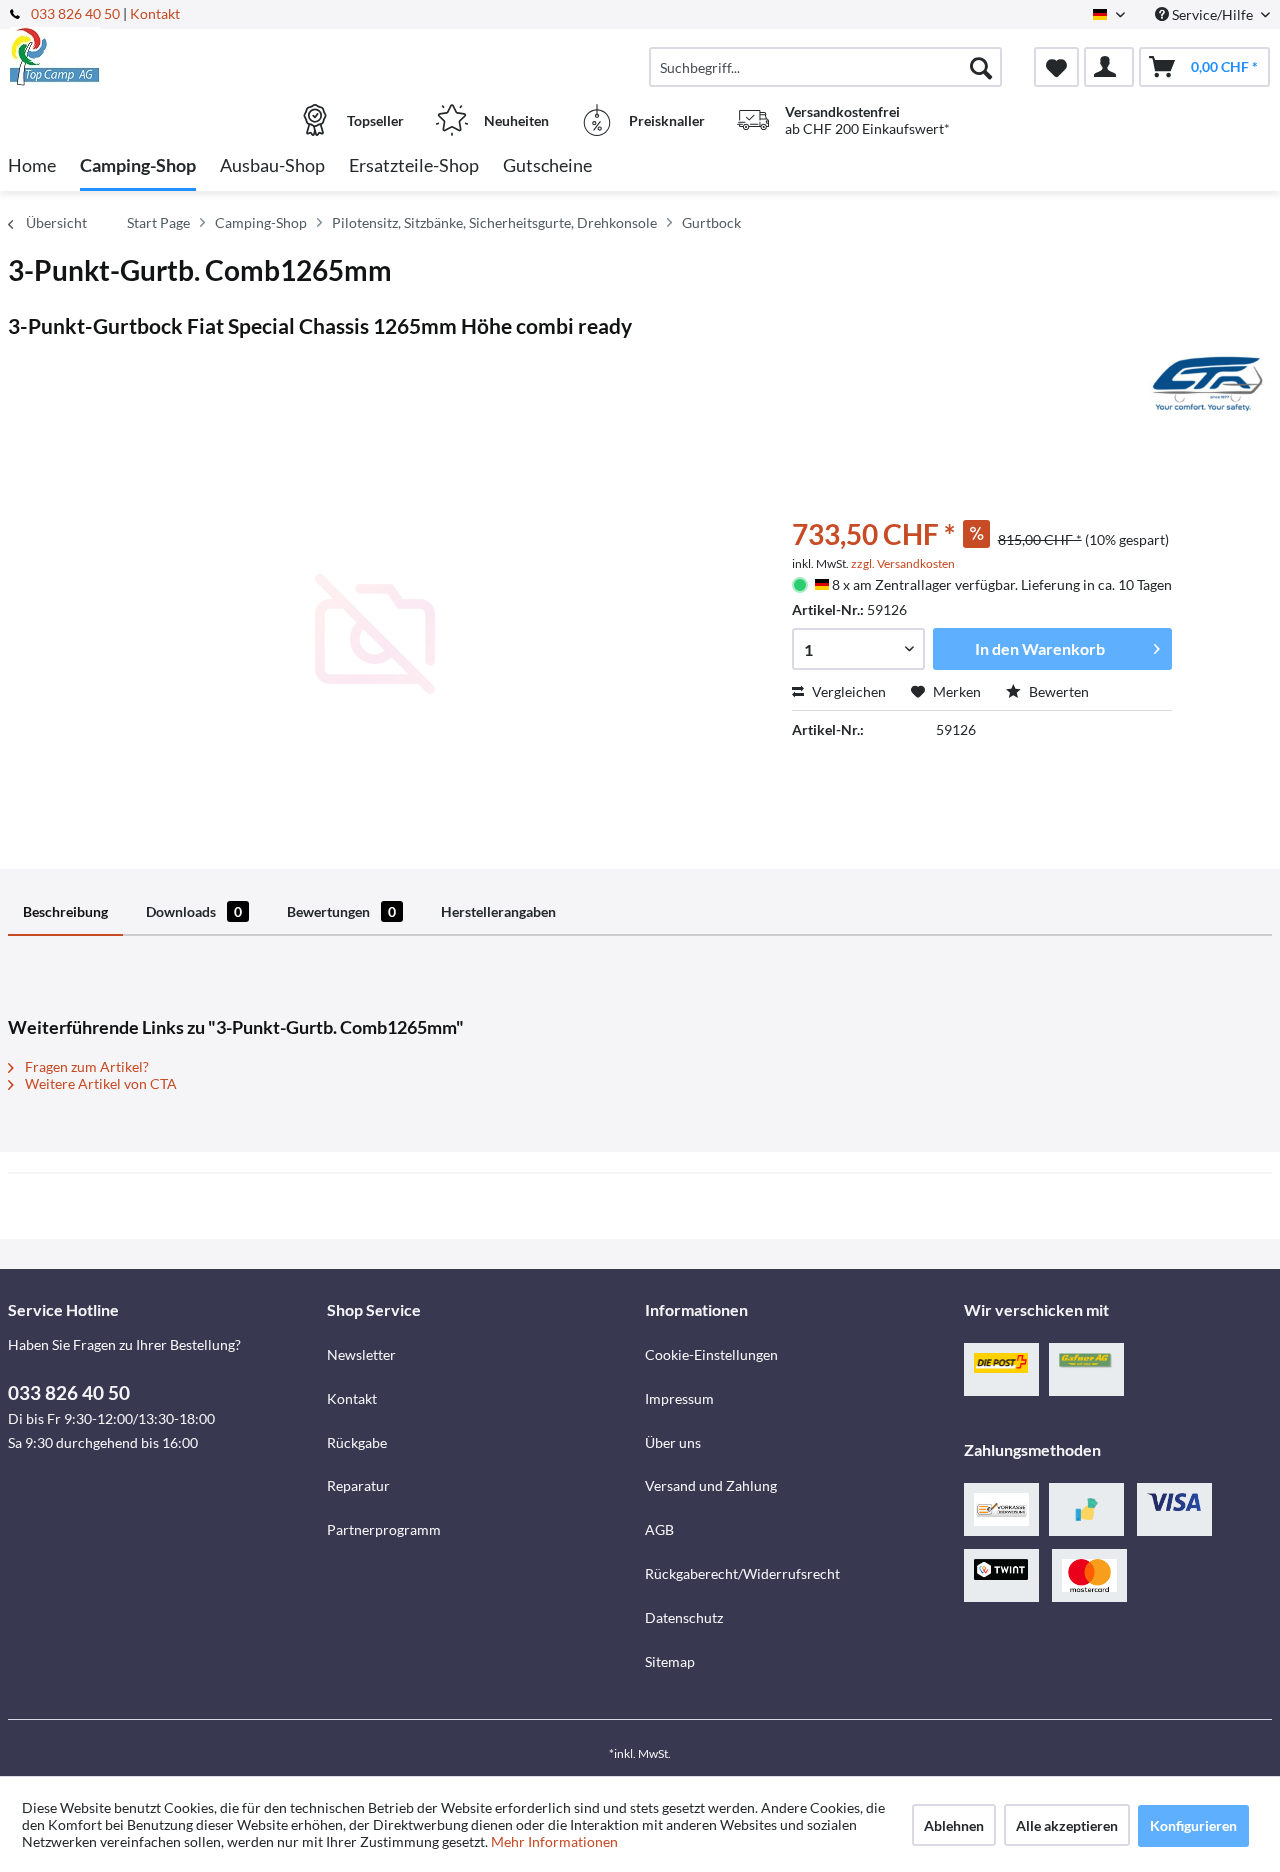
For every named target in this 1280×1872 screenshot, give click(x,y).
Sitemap (670, 1661)
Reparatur (358, 1485)
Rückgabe (357, 1442)
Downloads (194, 911)
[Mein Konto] (1109, 67)
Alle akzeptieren (1067, 1825)
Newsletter (361, 1354)
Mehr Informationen (554, 1841)
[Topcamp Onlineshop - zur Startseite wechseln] (165, 57)
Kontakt (155, 13)
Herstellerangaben (498, 911)
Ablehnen (954, 1825)
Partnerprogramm (384, 1529)
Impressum (679, 1398)
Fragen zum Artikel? (85, 1066)
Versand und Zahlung (711, 1485)
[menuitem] (825, 67)
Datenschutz (684, 1617)
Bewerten (1057, 691)
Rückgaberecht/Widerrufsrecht (742, 1573)
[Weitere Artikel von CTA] (1208, 384)
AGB (659, 1529)
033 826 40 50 (77, 13)
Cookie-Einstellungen (711, 1354)
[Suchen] (981, 67)
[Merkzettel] (1056, 67)
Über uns (673, 1442)
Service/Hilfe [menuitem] (1212, 14)
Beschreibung (65, 911)
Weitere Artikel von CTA (99, 1083)
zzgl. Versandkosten (903, 563)
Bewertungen (341, 911)
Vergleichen (847, 691)
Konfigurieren (1193, 1825)
